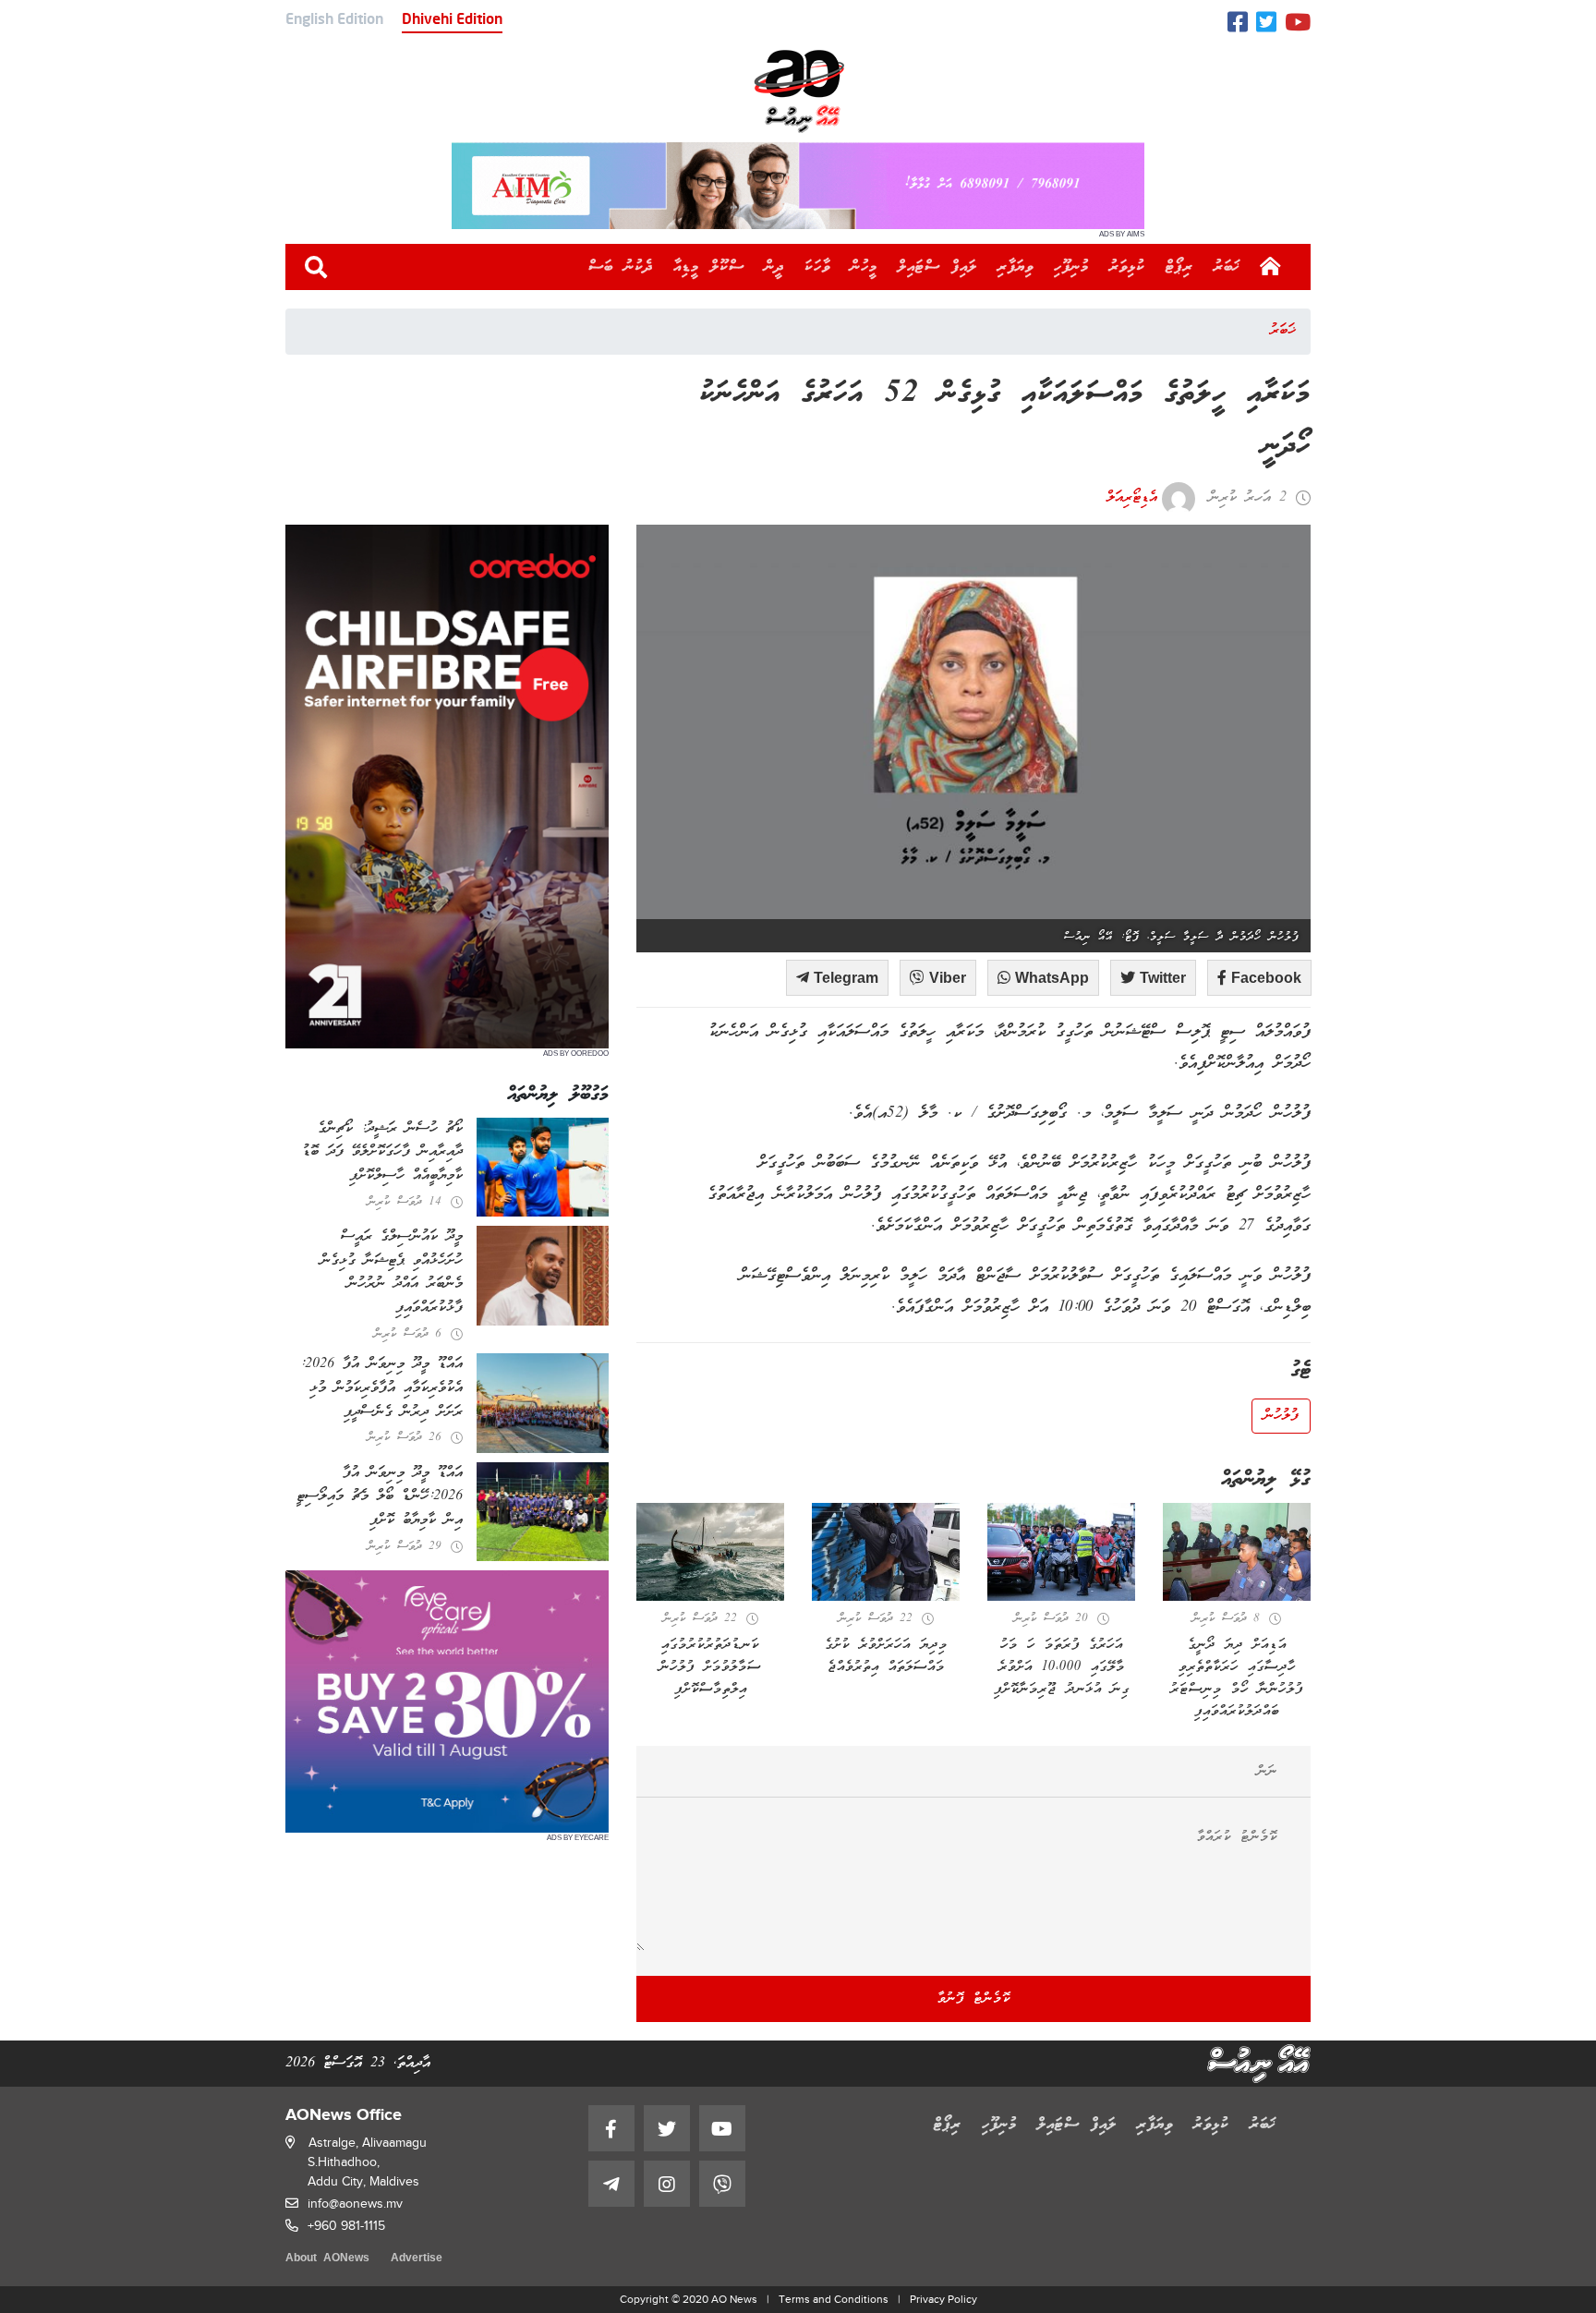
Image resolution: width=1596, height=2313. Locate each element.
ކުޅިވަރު (1127, 267)
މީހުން (864, 267)
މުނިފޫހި (1071, 267)
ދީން (774, 267)
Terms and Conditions (834, 2299)
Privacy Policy (943, 2299)
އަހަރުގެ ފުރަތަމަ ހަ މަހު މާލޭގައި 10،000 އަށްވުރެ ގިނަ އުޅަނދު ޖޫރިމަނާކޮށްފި (1062, 1667)
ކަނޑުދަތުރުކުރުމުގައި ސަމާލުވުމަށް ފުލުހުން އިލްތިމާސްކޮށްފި (710, 1667)
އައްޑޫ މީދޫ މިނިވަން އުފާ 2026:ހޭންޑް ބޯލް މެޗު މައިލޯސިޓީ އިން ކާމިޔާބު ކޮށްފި (380, 1497)
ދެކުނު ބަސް (621, 267)
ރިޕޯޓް (1179, 267)
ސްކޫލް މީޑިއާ (709, 267)
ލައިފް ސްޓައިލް (937, 267)
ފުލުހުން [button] (1281, 1416)
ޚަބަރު (1227, 267)
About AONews (327, 2259)
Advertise (417, 2259)
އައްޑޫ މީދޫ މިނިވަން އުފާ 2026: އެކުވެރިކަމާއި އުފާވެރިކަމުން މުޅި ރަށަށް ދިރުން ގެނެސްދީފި (381, 1388)
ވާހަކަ (817, 267)
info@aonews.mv (355, 2204)
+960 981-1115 (346, 2226)
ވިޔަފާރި (1016, 267)
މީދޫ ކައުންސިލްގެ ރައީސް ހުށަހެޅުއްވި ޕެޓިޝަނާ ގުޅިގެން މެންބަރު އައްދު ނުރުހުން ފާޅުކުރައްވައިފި (392, 1272)
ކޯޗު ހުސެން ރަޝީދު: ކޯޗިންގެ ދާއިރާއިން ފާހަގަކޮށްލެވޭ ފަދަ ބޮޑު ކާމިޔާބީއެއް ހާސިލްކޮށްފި (382, 1152)
